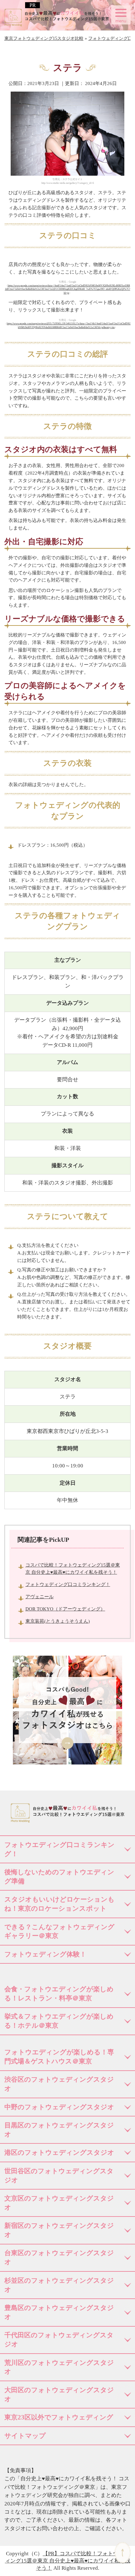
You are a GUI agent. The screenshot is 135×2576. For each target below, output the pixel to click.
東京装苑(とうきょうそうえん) (58, 1621)
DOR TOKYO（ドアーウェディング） (65, 1609)
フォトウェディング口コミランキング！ (68, 1584)
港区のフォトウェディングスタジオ (59, 2153)
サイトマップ (25, 2436)
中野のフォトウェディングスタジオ (59, 2107)
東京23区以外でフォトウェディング (59, 2417)
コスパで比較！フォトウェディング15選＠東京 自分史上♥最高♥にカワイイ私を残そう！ (68, 2561)
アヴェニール (40, 1597)
